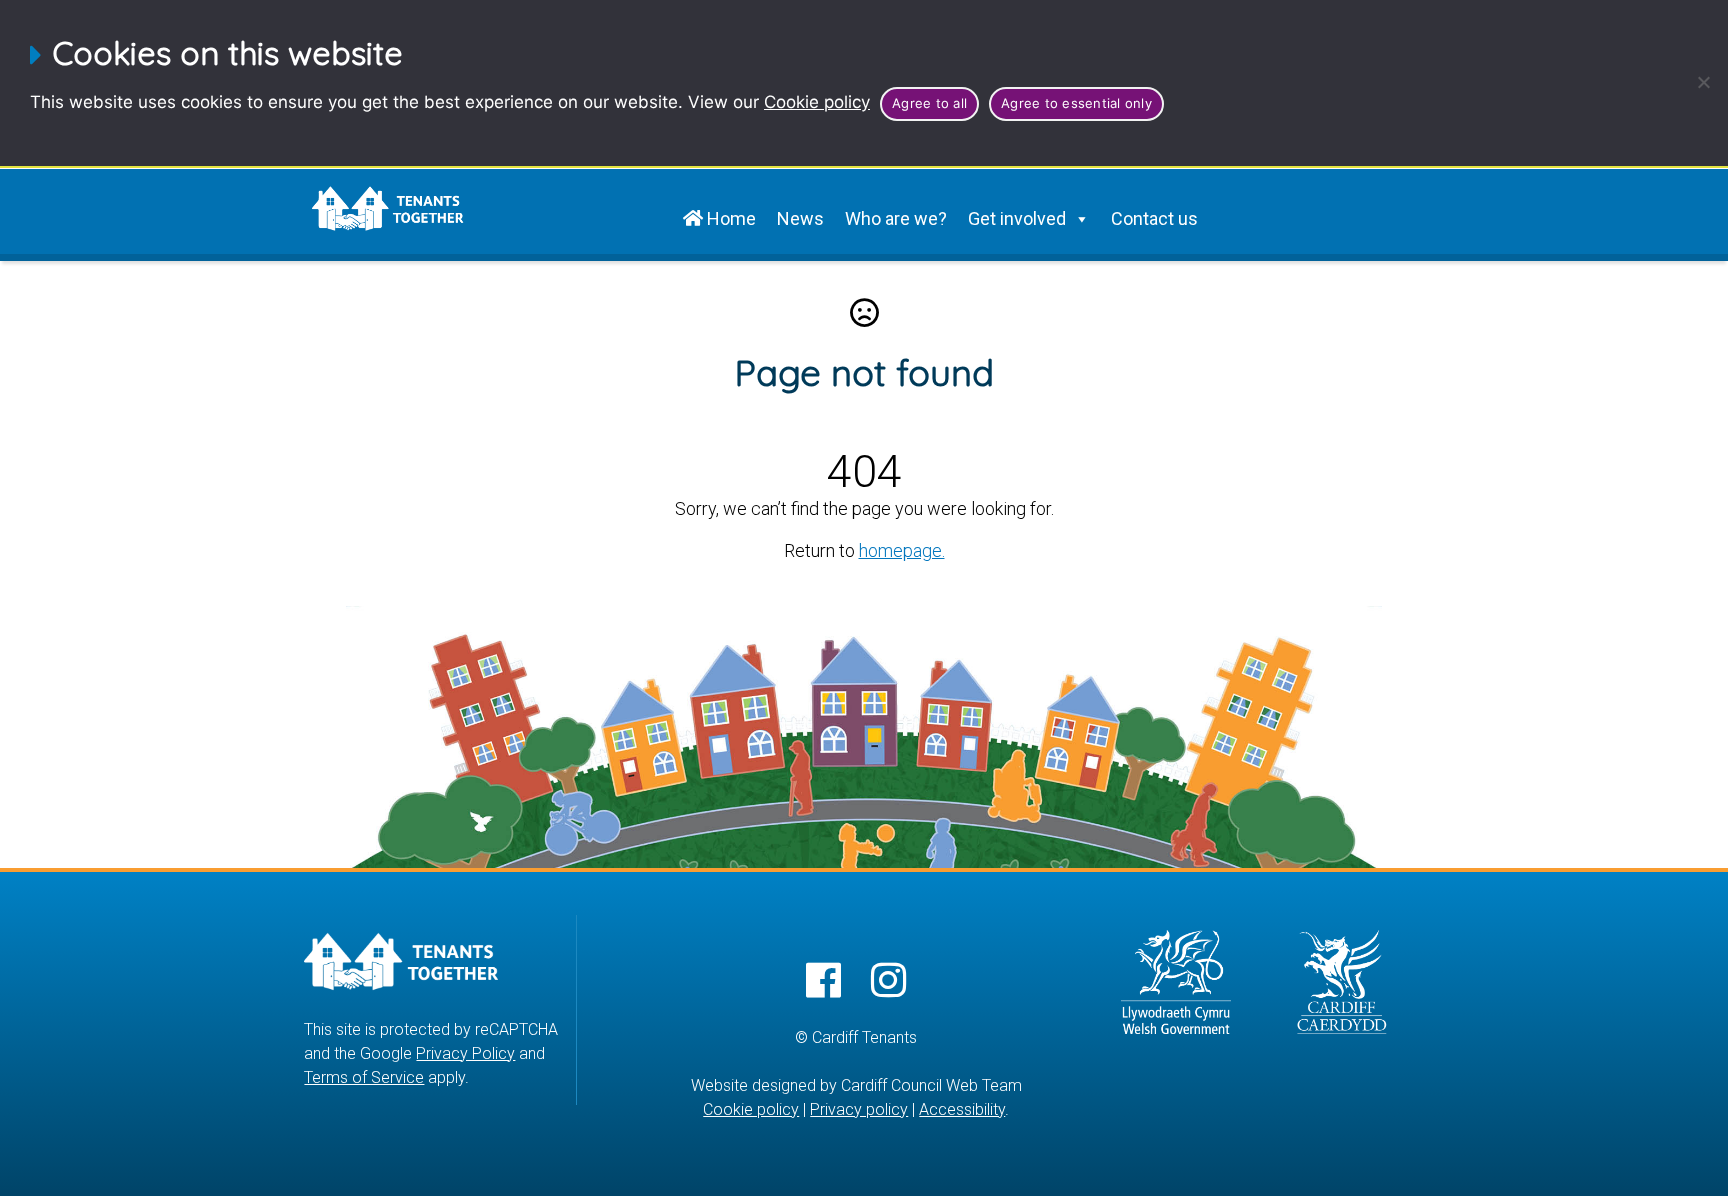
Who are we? (896, 218)
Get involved (1017, 218)
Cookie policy (817, 102)
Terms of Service (364, 1077)
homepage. (902, 550)
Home (729, 218)
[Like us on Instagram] (888, 981)
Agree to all (929, 103)
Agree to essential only (1076, 103)
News (800, 218)
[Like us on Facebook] (823, 981)
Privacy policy (859, 1109)
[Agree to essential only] (1703, 82)
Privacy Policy (465, 1053)
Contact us (1154, 218)
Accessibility (962, 1109)
